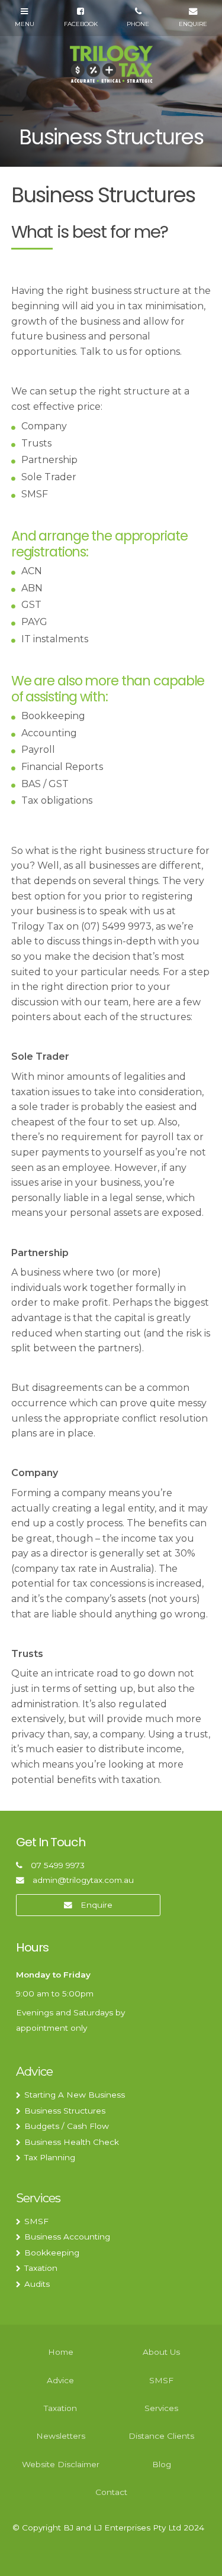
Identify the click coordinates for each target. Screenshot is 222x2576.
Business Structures (65, 2111)
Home (61, 2352)
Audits (37, 2284)
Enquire (96, 1905)
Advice (34, 2071)
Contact (111, 2492)
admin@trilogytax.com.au (83, 1880)
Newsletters (61, 2436)
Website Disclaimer (61, 2464)
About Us (161, 2352)
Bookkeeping (52, 2253)
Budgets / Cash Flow (67, 2126)
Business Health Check (72, 2142)
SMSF (36, 2221)
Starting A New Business (75, 2095)
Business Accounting (67, 2237)
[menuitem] (61, 2353)
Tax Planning (50, 2157)
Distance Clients (161, 2436)
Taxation (41, 2268)
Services (38, 2198)
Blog (162, 2464)
